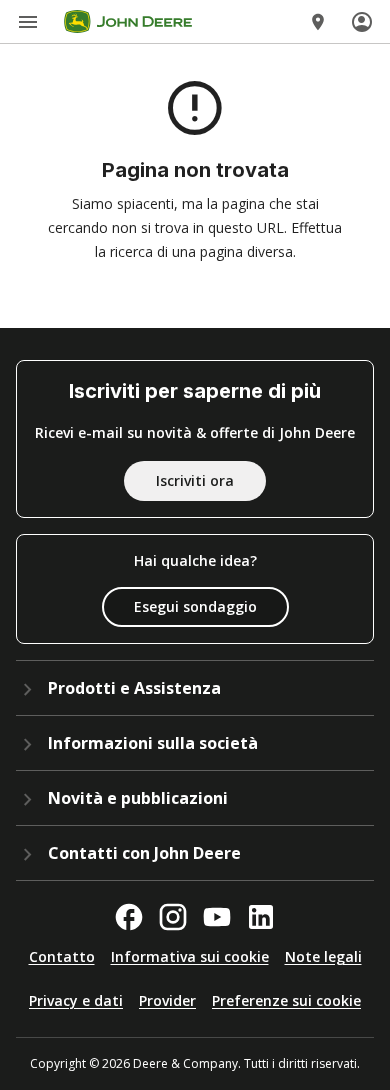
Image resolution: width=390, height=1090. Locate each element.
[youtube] (217, 917)
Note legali (323, 956)
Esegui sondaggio (195, 606)
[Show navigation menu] (28, 22)
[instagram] (173, 917)
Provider (167, 1000)
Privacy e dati (76, 1000)
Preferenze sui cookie (286, 1000)
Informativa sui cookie (190, 956)
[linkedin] (261, 917)
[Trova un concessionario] (318, 22)
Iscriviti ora (195, 480)
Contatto (62, 956)
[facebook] (129, 917)
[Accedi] (362, 22)
